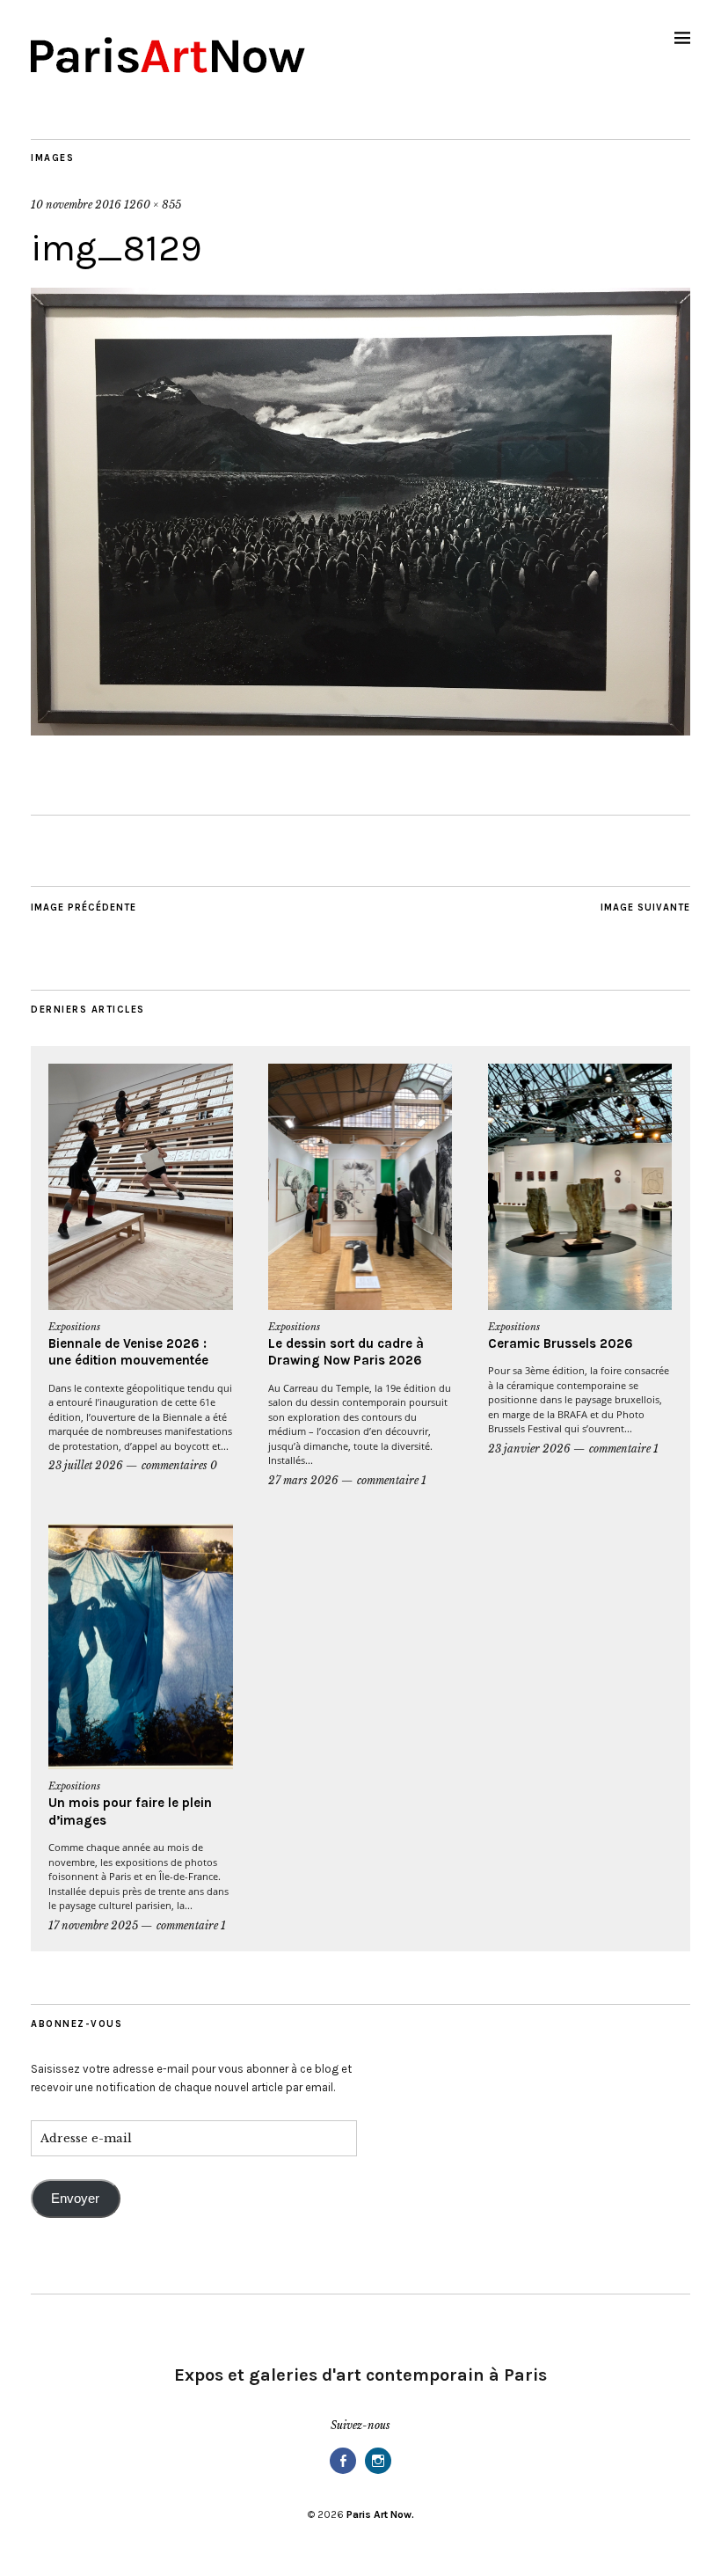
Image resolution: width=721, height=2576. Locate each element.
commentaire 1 (392, 1480)
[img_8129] (360, 730)
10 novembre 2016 (76, 205)
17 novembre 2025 (93, 1925)
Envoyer (75, 2199)
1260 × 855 (153, 205)
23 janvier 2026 (529, 1449)
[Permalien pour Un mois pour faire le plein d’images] (141, 1647)
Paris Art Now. (380, 2514)
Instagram (378, 2473)
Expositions (74, 1327)
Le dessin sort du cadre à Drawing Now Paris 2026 (346, 1352)
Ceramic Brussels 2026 (561, 1343)
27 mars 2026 (303, 1480)
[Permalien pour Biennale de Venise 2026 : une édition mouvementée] (141, 1187)
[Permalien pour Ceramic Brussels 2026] (580, 1187)
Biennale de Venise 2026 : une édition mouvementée (128, 1352)
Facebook (343, 2473)
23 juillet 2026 (86, 1465)
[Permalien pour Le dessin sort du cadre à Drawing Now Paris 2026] (360, 1187)
